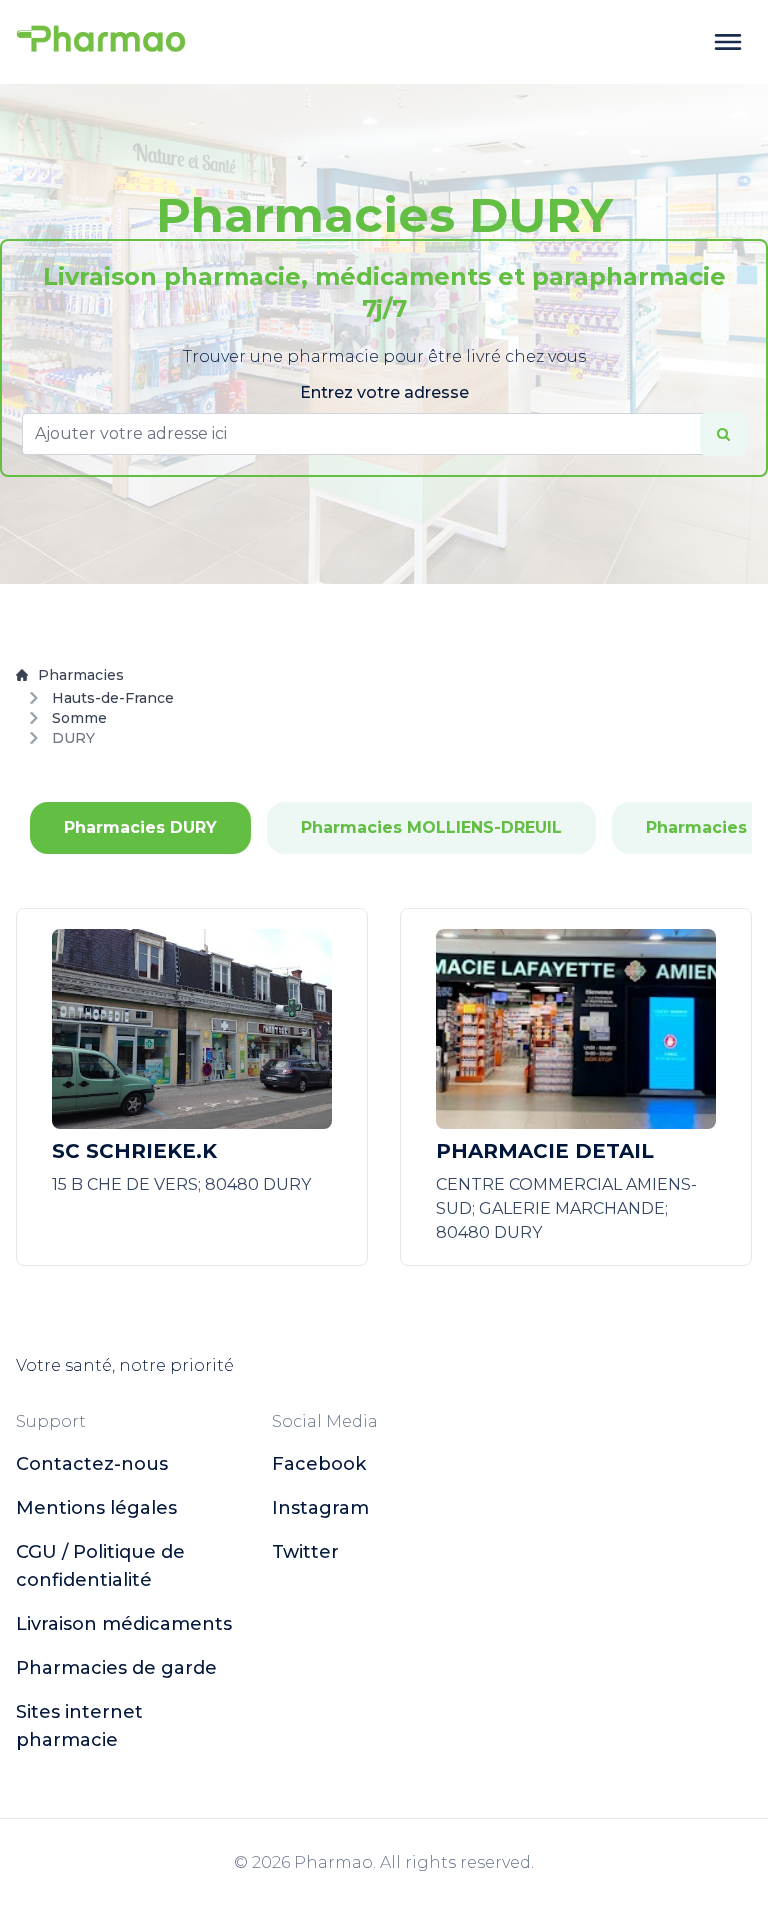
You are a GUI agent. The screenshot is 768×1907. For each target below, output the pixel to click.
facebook (319, 1464)
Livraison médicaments (124, 1624)
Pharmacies (81, 675)
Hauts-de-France (113, 698)
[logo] (101, 42)
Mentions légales (96, 1508)
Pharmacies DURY (140, 827)
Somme (79, 718)
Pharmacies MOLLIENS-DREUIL (431, 827)
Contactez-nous (92, 1464)
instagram (320, 1508)
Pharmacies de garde (116, 1668)
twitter (305, 1552)
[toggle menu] (728, 42)
